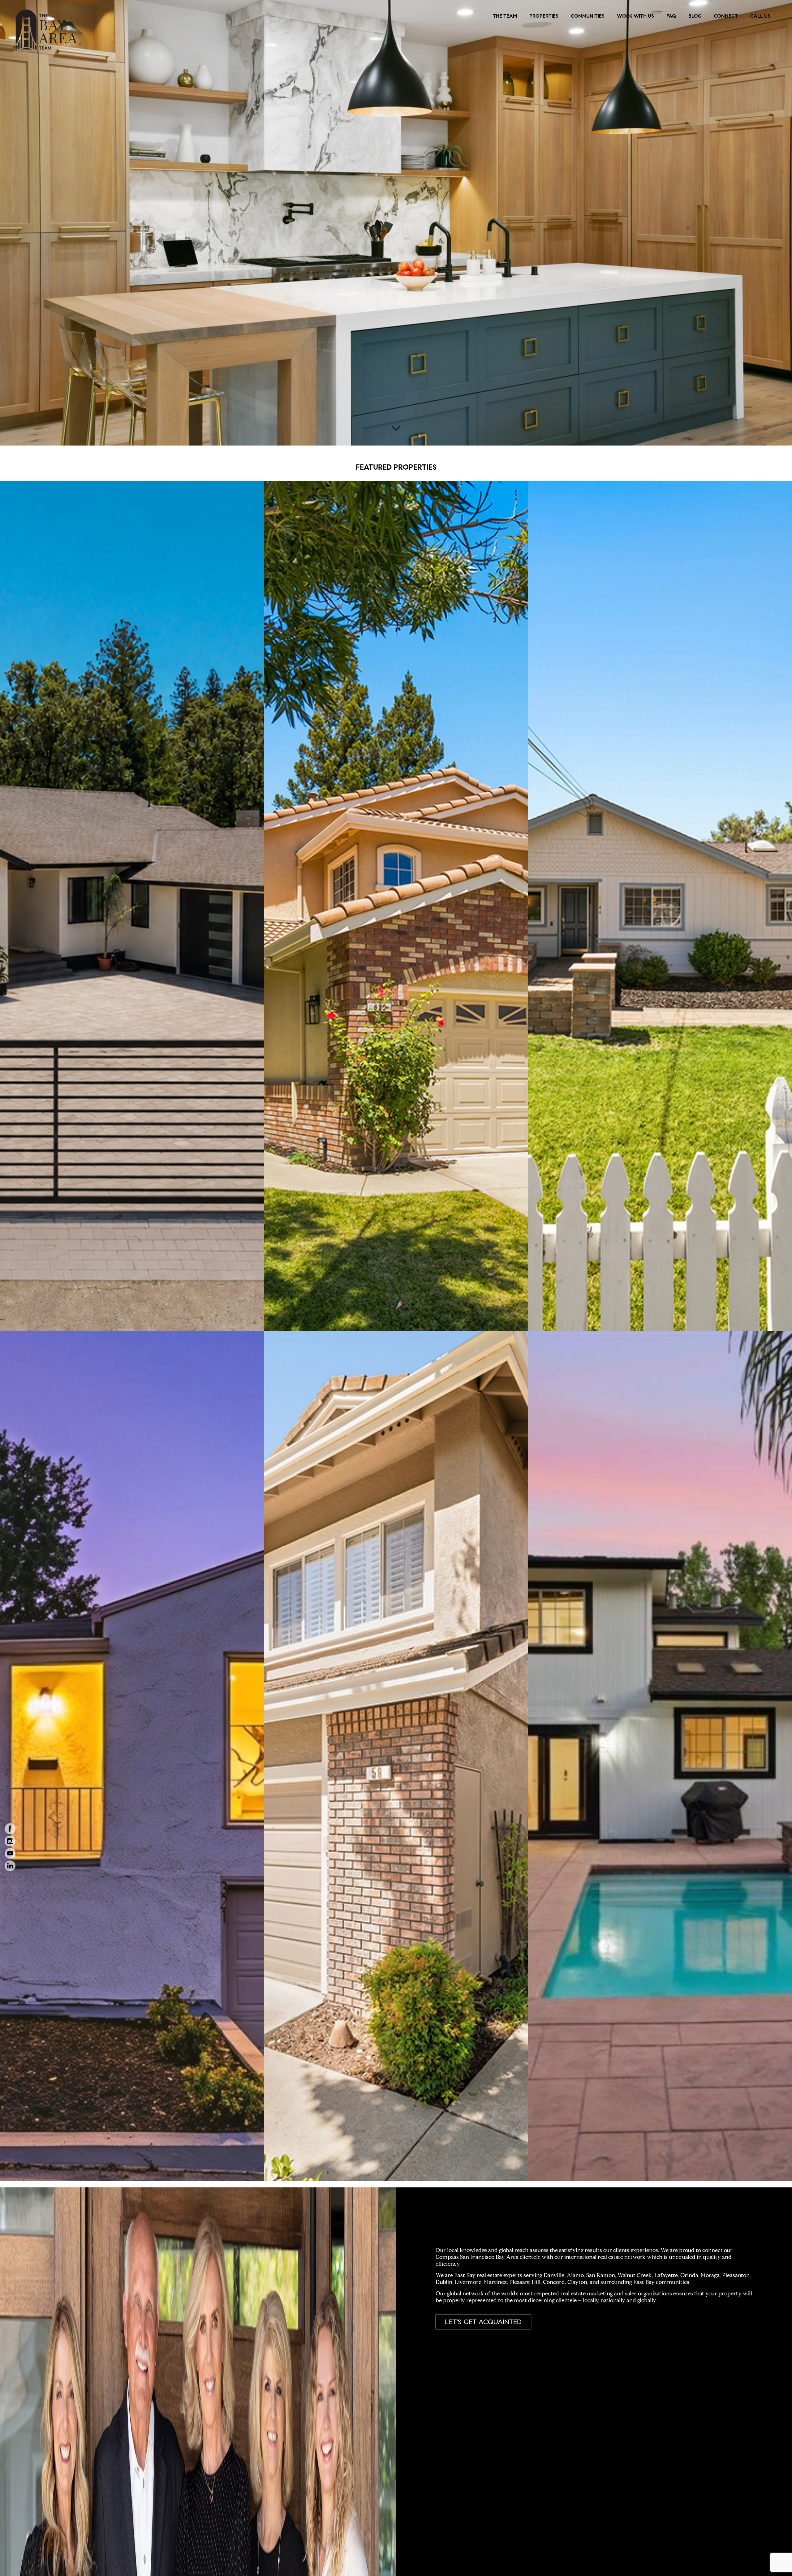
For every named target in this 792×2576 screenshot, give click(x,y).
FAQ (671, 16)
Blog (695, 16)
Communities (588, 16)
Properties (544, 16)
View (132, 537)
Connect (726, 16)
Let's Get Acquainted (483, 2322)
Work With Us (635, 16)
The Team (505, 16)
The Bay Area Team (47, 30)
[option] (396, 223)
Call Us (760, 16)
